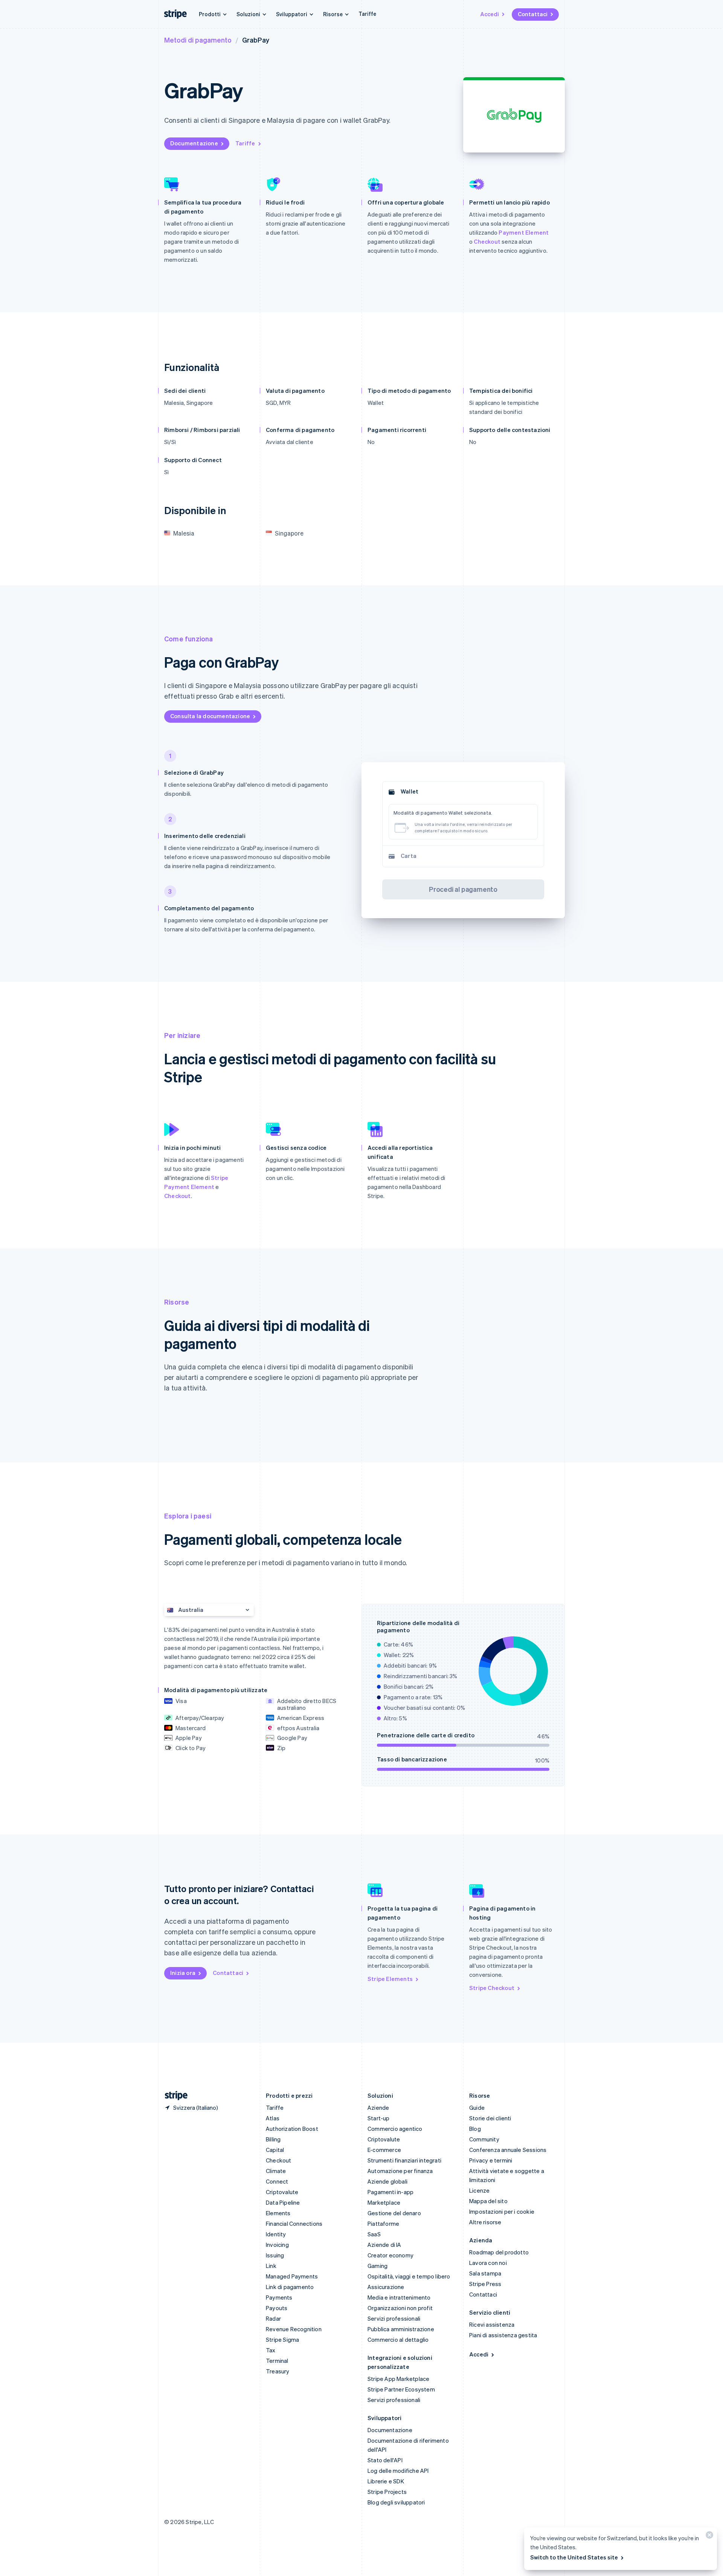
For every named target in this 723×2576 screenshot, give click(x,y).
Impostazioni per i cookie (502, 2211)
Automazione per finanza (400, 2171)
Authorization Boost (292, 2129)
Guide (477, 2107)
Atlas (273, 2118)
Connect (277, 2181)
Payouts (277, 2308)
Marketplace (384, 2202)
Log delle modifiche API (398, 2471)
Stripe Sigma (282, 2339)
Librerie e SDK (386, 2481)
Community (484, 2139)
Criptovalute (282, 2192)
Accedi (490, 14)
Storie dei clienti (490, 2118)
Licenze (479, 2190)
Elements (278, 2213)
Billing (273, 2139)
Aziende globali (387, 2181)
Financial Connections (294, 2223)
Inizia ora (183, 1973)
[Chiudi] (708, 2537)
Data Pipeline (283, 2202)
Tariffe (367, 14)
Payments (279, 2297)
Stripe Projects (387, 2492)
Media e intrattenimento (399, 2297)
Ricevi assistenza (492, 2324)
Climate (276, 2171)
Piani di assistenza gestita (503, 2335)
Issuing (275, 2255)
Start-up (379, 2118)
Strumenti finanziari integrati (404, 2160)
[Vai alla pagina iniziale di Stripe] (173, 2096)
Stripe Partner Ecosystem (401, 2389)
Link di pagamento (290, 2287)
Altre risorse (485, 2222)
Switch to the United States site (574, 2557)
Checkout (487, 241)
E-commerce (384, 2150)
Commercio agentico (395, 2129)
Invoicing (277, 2245)
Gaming (378, 2266)
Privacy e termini (491, 2160)
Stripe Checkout (492, 1988)
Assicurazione (386, 2287)
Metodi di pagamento (198, 40)
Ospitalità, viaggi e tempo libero (409, 2276)
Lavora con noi (488, 2263)
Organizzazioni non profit (400, 2308)
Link (271, 2266)
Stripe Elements (390, 1979)
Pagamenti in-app (390, 2192)
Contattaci (533, 14)
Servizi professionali (394, 2318)
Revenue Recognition (294, 2329)
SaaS (374, 2234)
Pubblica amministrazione (401, 2329)
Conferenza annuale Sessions (508, 2150)
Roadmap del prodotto (499, 2252)
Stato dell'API (385, 2460)
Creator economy (390, 2255)
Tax (271, 2350)
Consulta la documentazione (210, 716)
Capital (275, 2150)
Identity (276, 2234)
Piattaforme (383, 2223)
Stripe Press (485, 2284)
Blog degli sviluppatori (396, 2502)
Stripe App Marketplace (398, 2379)
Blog (475, 2129)
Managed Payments (292, 2276)
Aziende (378, 2107)
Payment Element (524, 232)
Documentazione (194, 143)
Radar (273, 2318)
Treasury (278, 2371)
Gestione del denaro (394, 2213)
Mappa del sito (488, 2201)
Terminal (277, 2361)
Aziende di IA (384, 2245)
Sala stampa (485, 2273)
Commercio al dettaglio (398, 2339)
